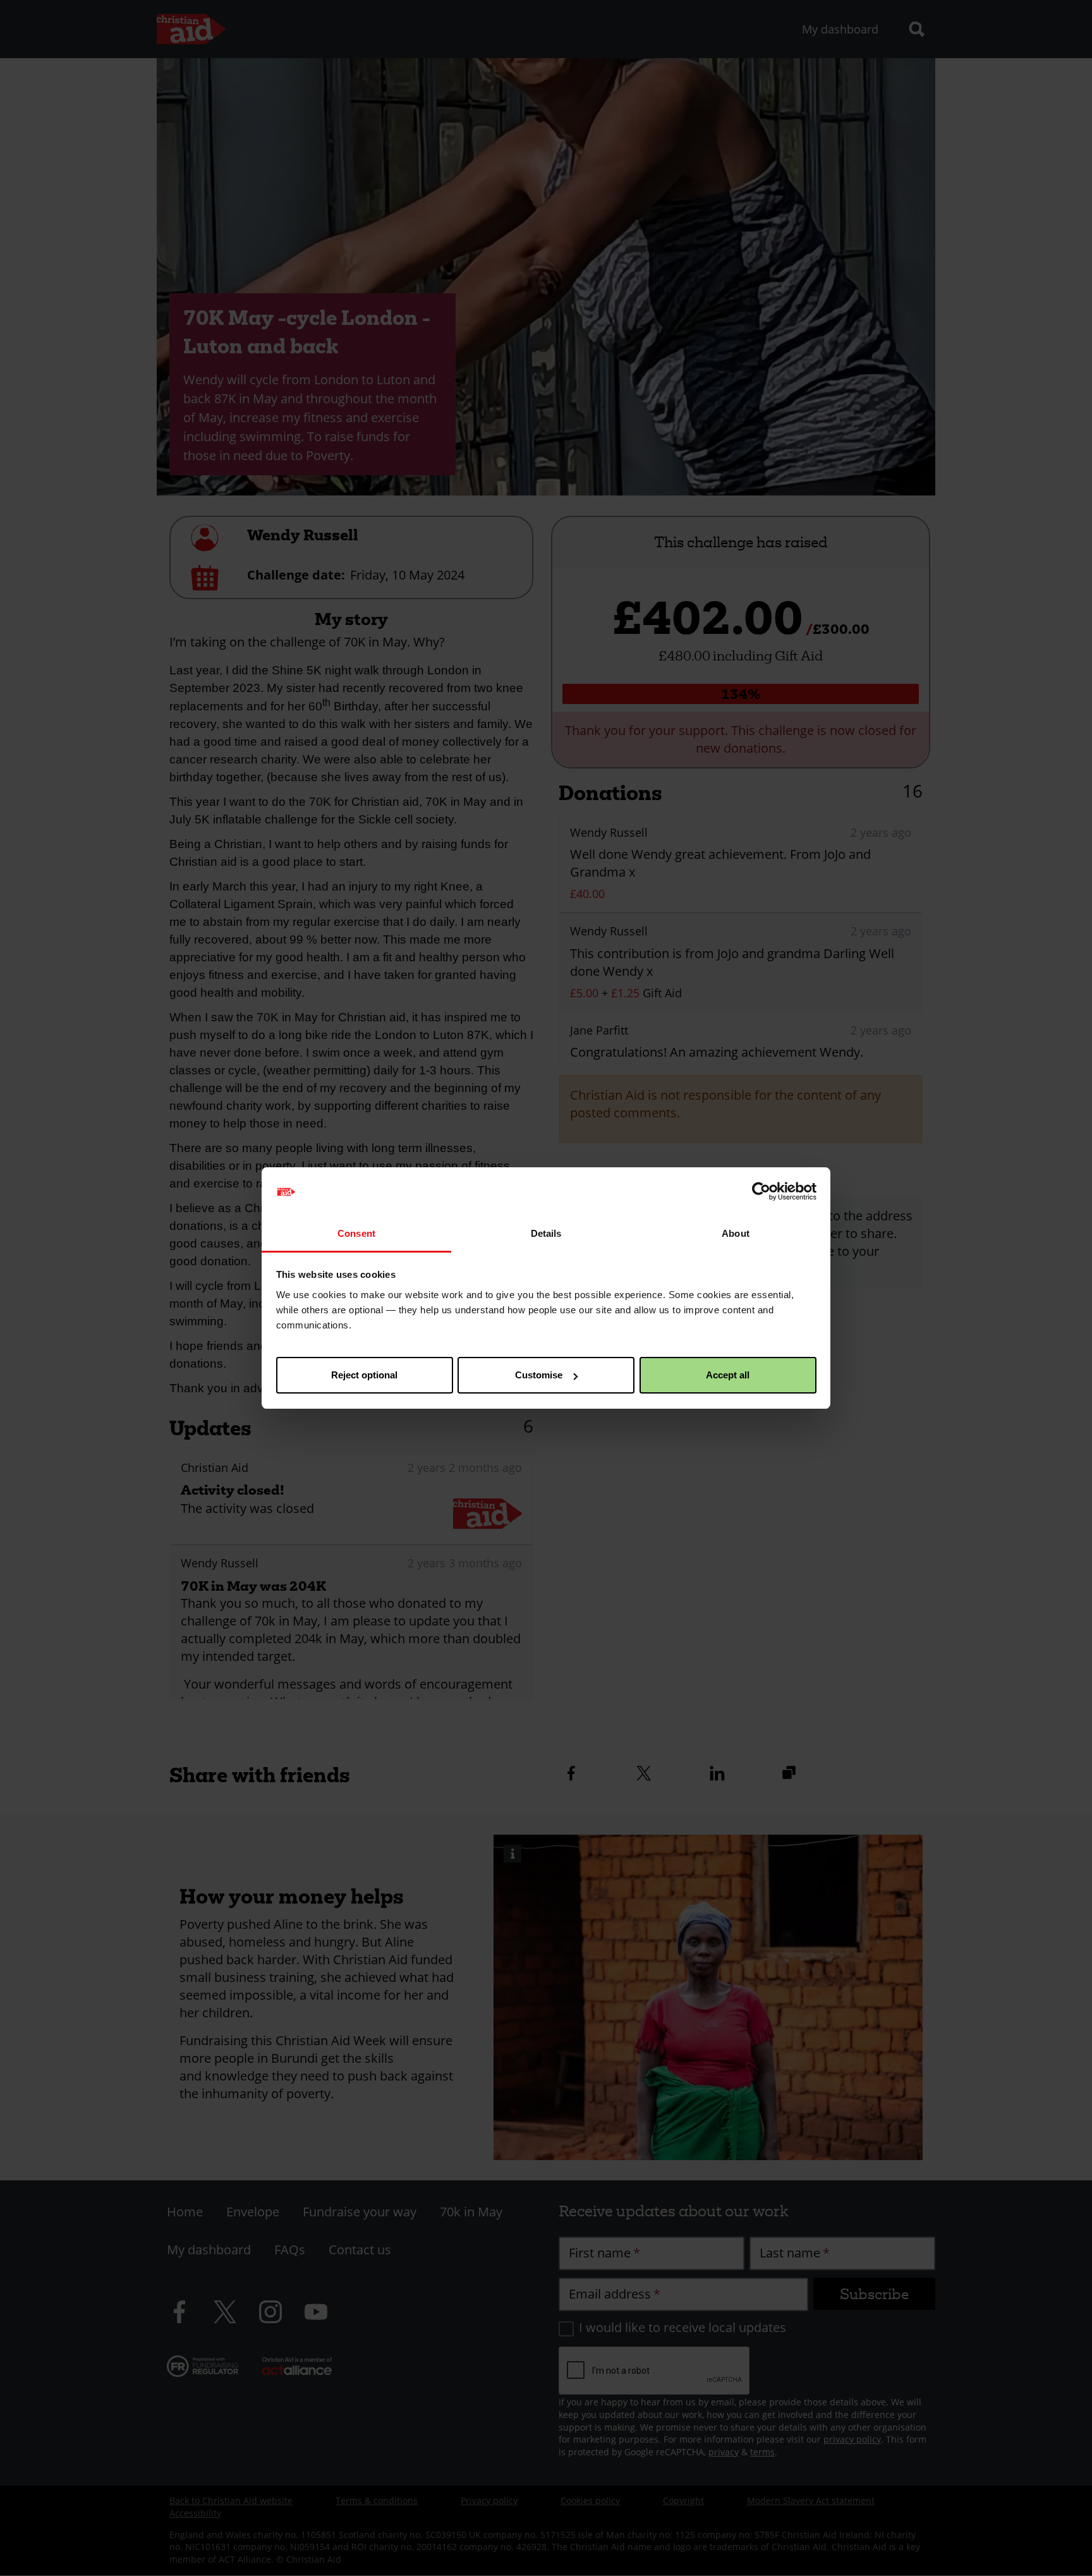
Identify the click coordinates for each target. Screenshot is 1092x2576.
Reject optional (364, 1375)
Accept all (728, 1375)
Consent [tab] (356, 1233)
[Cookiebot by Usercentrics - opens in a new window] (761, 1192)
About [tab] (736, 1233)
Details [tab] (546, 1233)
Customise (539, 1375)
